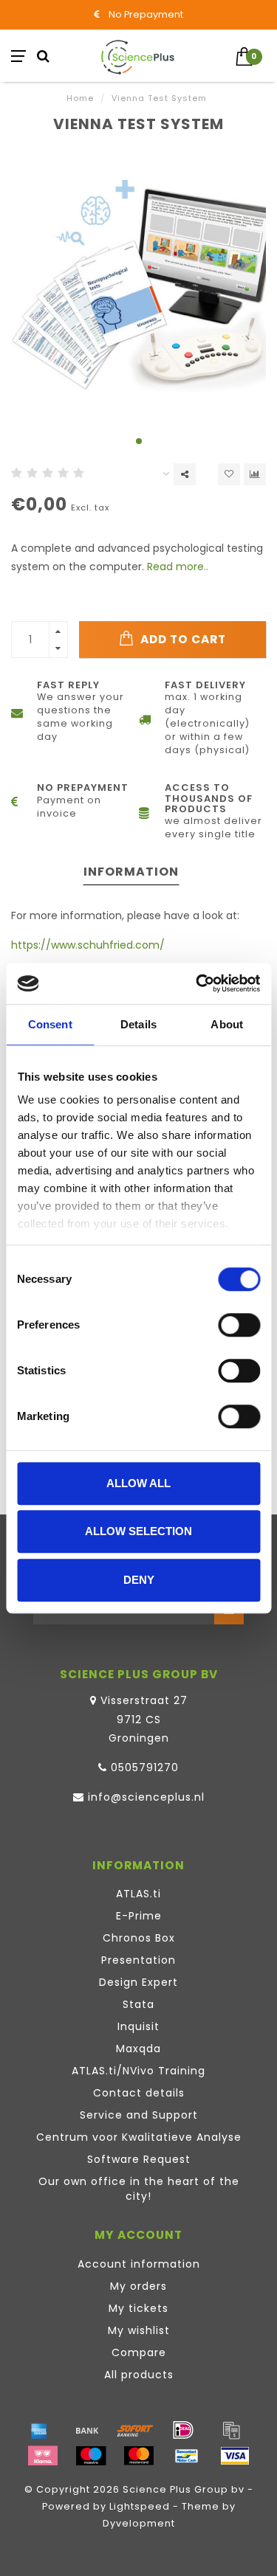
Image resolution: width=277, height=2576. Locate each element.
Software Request (139, 2159)
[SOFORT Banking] (135, 2430)
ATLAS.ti (138, 1894)
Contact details (139, 2093)
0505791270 (145, 1767)
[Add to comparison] (255, 474)
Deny (139, 1580)
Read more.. (178, 567)
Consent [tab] (50, 1024)
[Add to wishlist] (229, 474)
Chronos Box (139, 1938)
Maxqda (138, 2049)
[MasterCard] (139, 2456)
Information (131, 872)
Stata (138, 2004)
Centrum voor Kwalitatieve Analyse (139, 2137)
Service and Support (139, 2115)
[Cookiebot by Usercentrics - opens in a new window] (197, 983)
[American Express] (39, 2430)
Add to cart (182, 639)
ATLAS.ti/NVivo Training (138, 2071)
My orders (138, 2286)
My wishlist (139, 2330)
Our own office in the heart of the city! (139, 2189)
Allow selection (138, 1531)
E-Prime (139, 1916)
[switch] (239, 1325)
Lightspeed (140, 2506)
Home (80, 98)
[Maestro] (91, 2456)
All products (139, 2375)
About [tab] (227, 1024)
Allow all (138, 1483)
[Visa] (235, 2456)
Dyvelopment (139, 2523)
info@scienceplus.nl (146, 1797)
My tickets (138, 2308)
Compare (139, 2352)
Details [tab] (138, 1024)
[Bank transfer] (87, 2430)
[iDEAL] (183, 2430)
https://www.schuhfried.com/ (88, 945)
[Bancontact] (187, 2456)
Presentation (138, 1960)
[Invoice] (231, 2430)
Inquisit (138, 2026)
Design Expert (138, 1982)
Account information (139, 2264)
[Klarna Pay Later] (43, 2456)
